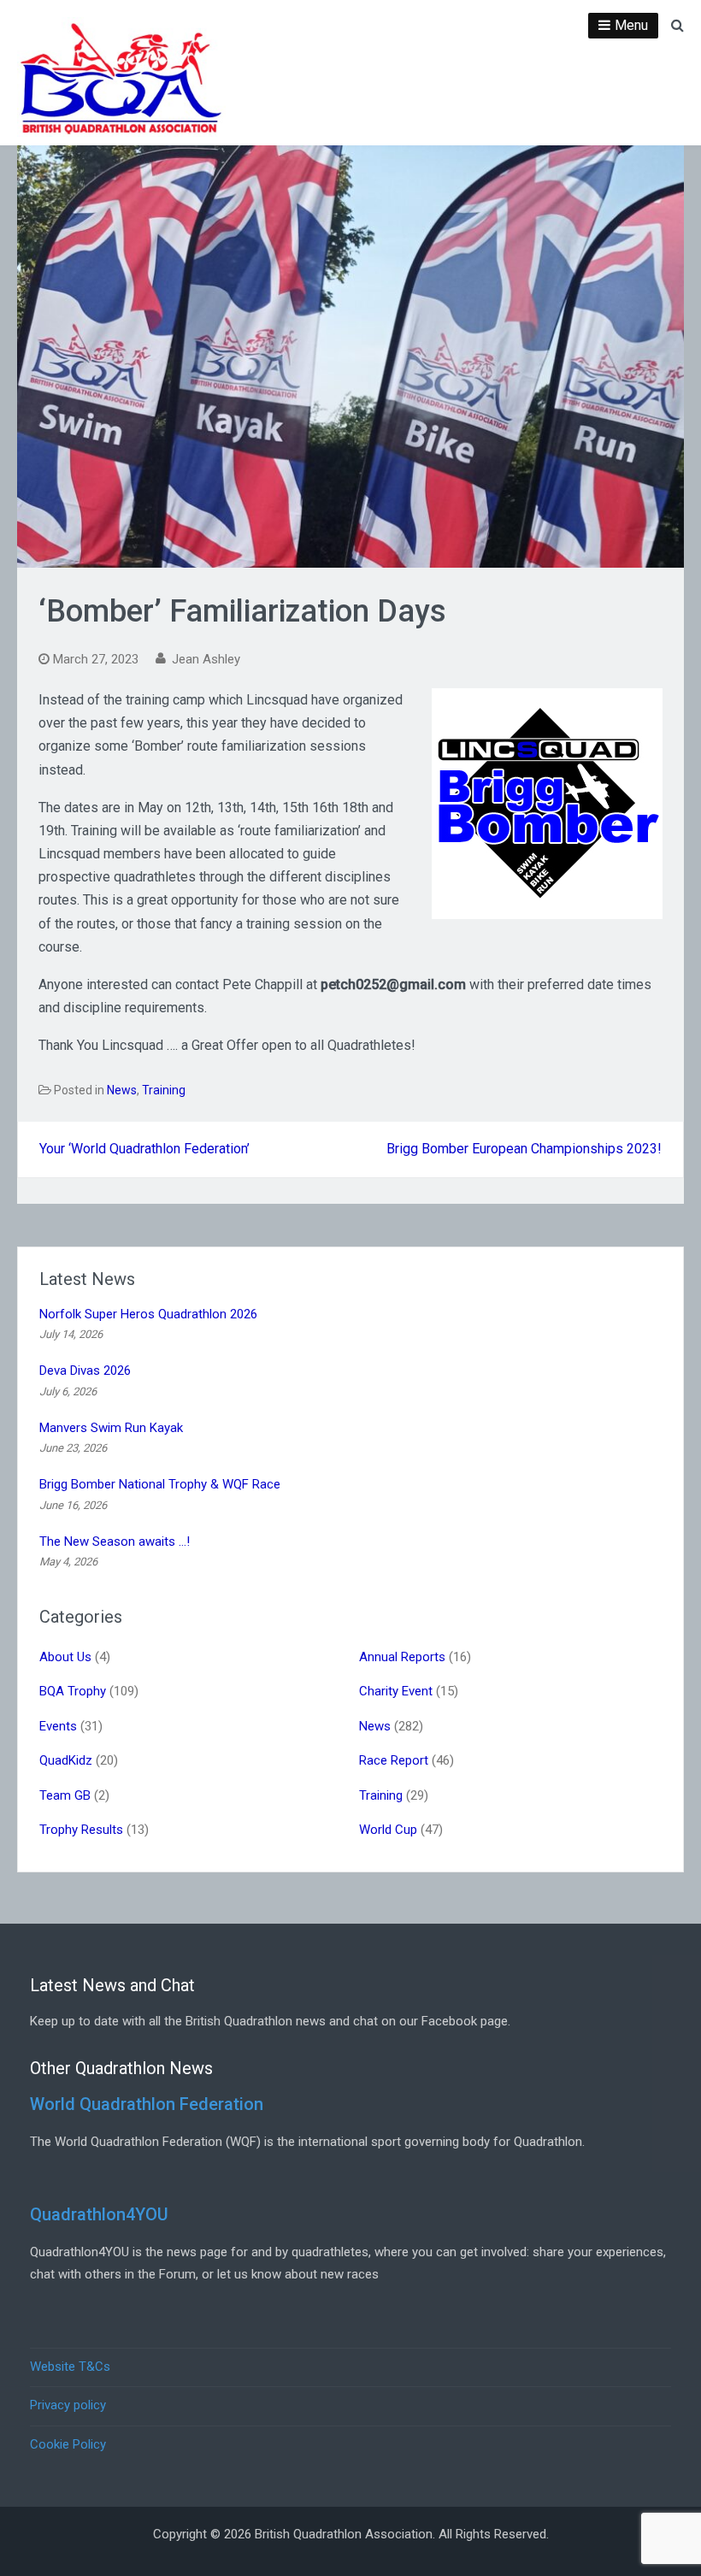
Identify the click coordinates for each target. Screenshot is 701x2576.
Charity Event (396, 1691)
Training (164, 1090)
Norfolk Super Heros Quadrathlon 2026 (148, 1314)
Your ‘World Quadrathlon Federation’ (144, 1149)
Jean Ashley (206, 659)
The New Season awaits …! (115, 1541)
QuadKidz (66, 1760)
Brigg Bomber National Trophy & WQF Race (160, 1484)
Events (58, 1726)
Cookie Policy (68, 2444)
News (122, 1090)
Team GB (65, 1795)
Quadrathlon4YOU (99, 2214)
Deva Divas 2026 (85, 1371)
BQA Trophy (73, 1691)
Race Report (394, 1760)
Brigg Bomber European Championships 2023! (524, 1149)
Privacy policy (68, 2405)
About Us (65, 1657)
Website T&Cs (70, 2367)
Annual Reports (402, 1657)
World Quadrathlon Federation (147, 2104)
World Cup (388, 1830)
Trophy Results (81, 1830)
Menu (631, 25)
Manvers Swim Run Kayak (111, 1428)
